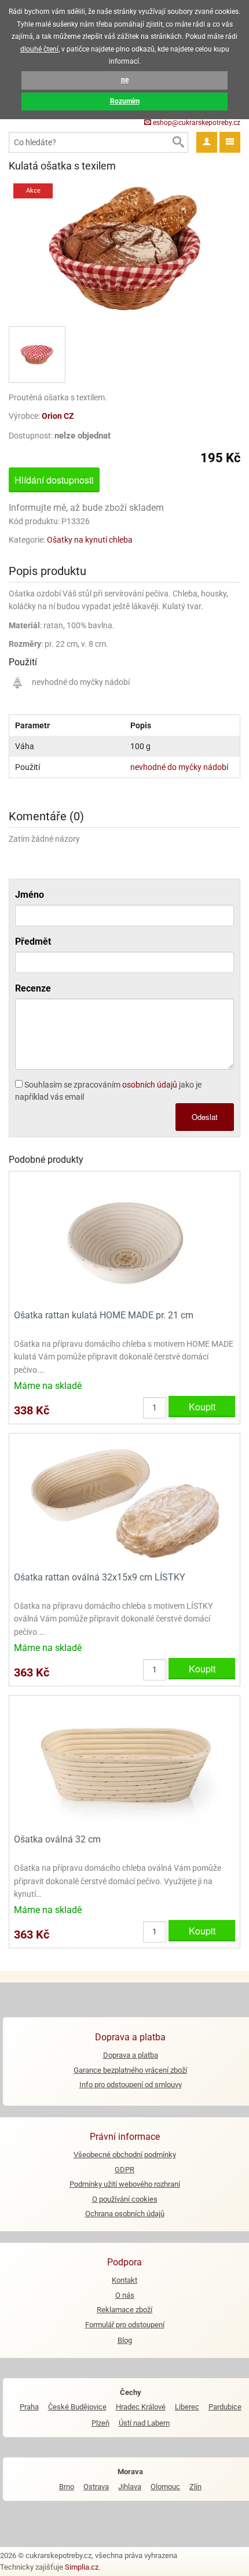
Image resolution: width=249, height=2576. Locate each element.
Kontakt (124, 2280)
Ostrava (96, 2487)
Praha (29, 2407)
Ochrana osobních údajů (125, 2214)
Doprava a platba (131, 2055)
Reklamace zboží (124, 2310)
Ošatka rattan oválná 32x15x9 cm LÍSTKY (100, 1577)
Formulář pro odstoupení (125, 2325)
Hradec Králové (141, 2407)
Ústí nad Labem (144, 2423)
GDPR (124, 2170)
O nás (125, 2295)
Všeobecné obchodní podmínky (125, 2155)
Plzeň (100, 2423)
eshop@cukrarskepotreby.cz (196, 123)
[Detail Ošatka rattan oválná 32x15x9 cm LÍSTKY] (124, 1501)
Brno (67, 2487)
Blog (125, 2340)
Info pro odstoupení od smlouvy (131, 2085)
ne (125, 80)
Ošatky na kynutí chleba (90, 540)
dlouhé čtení (39, 49)
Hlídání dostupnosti (54, 480)
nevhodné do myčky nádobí (179, 767)
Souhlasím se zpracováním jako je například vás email (108, 1091)
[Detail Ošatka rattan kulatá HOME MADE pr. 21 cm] (124, 1239)
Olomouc (165, 2487)
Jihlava (130, 2487)
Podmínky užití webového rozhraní (125, 2184)
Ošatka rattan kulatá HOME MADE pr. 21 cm (104, 1315)
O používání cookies (125, 2199)
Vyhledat (178, 142)
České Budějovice (77, 2407)
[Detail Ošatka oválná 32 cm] (124, 1764)
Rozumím (125, 101)
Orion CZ (58, 416)
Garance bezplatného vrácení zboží (130, 2070)
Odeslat (205, 1117)
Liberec (187, 2407)
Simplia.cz (82, 2567)
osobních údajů (150, 1085)
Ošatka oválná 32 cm (57, 1839)
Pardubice (225, 2407)
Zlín (195, 2487)
